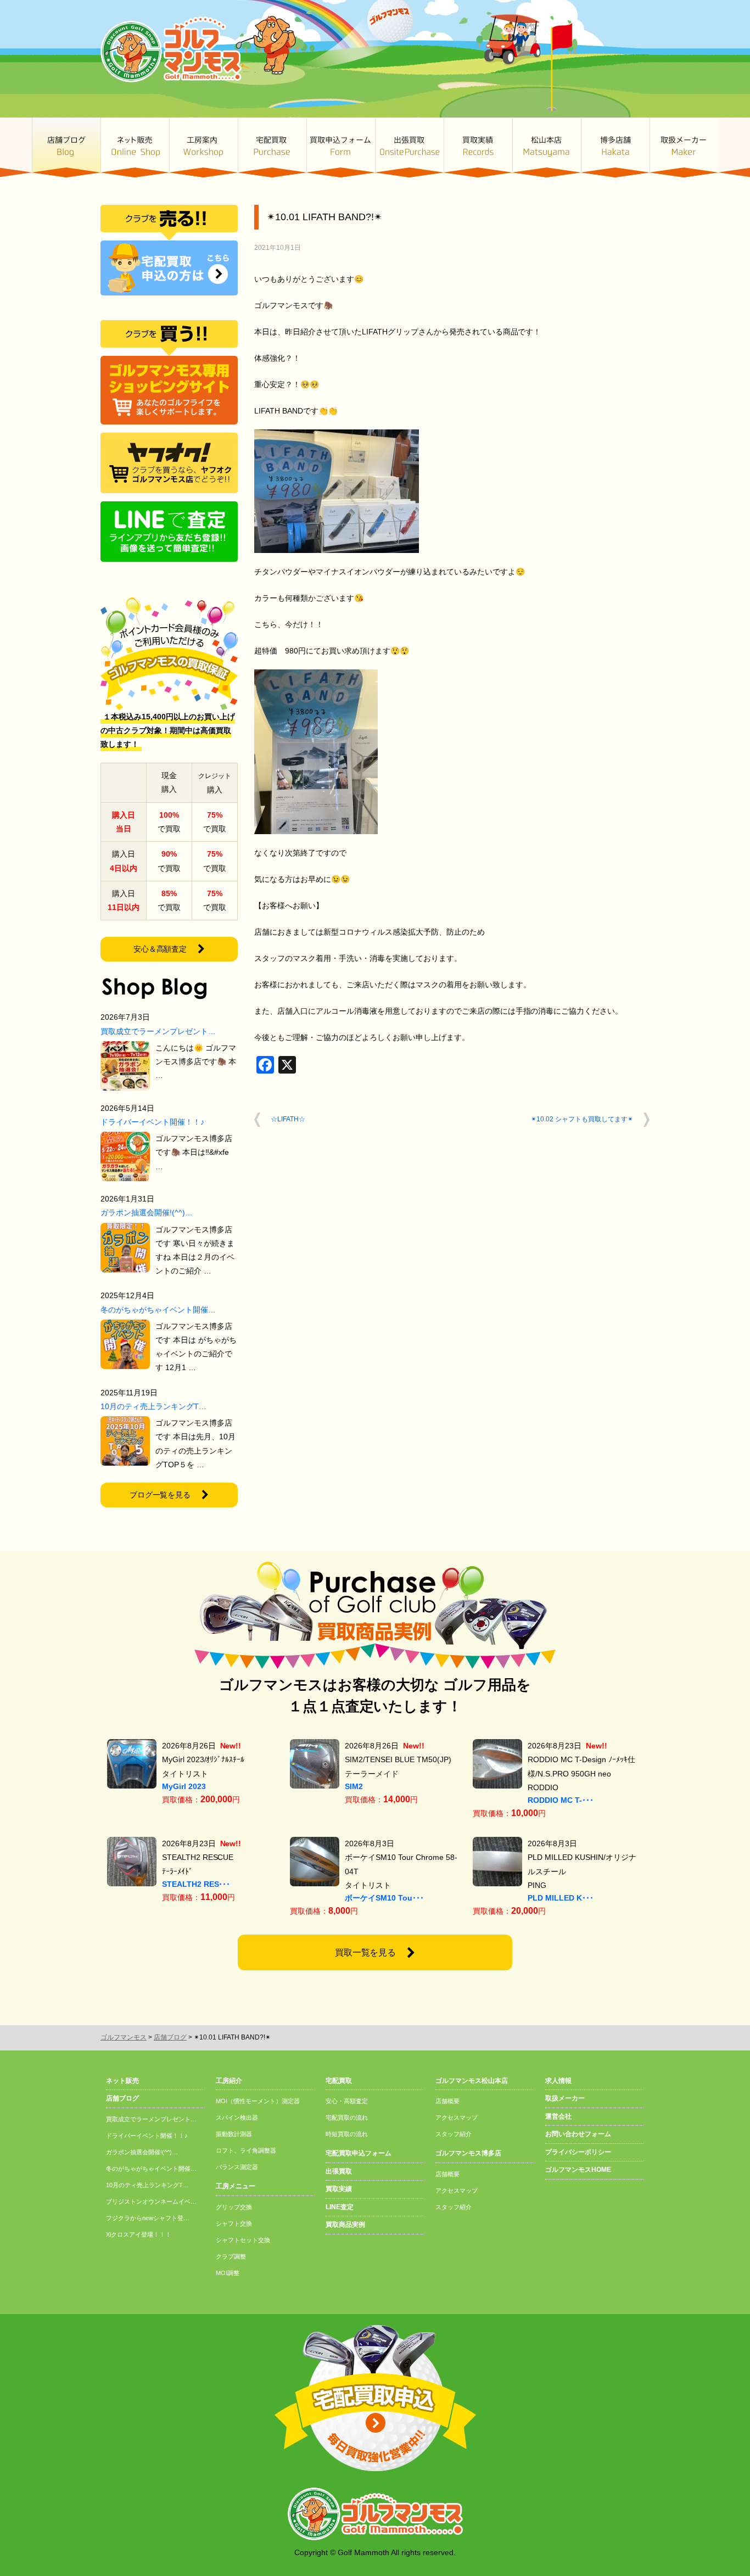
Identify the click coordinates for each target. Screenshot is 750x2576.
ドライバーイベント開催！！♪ (152, 1122)
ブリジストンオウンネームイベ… (151, 2201)
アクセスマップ (457, 2117)
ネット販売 (135, 147)
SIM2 (354, 1786)
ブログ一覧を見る (160, 1495)
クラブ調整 (231, 2256)
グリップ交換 (234, 2207)
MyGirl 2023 (184, 1786)
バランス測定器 (237, 2167)
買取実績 (478, 147)
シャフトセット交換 (243, 2240)
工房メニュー (236, 2186)
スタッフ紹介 (454, 2134)
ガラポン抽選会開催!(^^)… (147, 1212)
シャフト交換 (234, 2223)
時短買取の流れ (347, 2134)
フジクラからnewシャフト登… (148, 2218)
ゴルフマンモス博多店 (615, 147)
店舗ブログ (66, 147)
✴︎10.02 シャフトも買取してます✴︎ (582, 1119)
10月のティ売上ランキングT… (153, 1406)
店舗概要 (447, 2101)
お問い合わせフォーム (578, 2134)
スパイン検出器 (237, 2117)
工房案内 (203, 147)
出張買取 (409, 147)
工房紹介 (229, 2081)
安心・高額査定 (347, 2101)
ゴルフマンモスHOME (578, 2170)
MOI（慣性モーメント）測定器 (258, 2101)
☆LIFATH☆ (288, 1119)
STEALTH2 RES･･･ (196, 1884)
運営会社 (558, 2116)
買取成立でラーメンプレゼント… (158, 1031)
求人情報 (558, 2081)
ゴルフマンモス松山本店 (547, 147)
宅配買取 (272, 147)
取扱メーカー (684, 147)
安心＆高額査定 (160, 949)
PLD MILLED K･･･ (561, 1898)
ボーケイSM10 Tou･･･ (384, 1898)
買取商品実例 (345, 2225)
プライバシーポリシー (578, 2152)
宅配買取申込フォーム (359, 2153)
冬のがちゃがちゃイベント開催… (158, 1310)
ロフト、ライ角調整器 (246, 2150)
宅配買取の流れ (347, 2117)
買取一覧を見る (366, 1952)
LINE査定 (340, 2207)
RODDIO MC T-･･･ (561, 1800)
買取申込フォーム (341, 147)
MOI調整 (228, 2273)
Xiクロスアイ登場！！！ (139, 2234)
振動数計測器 (234, 2134)
